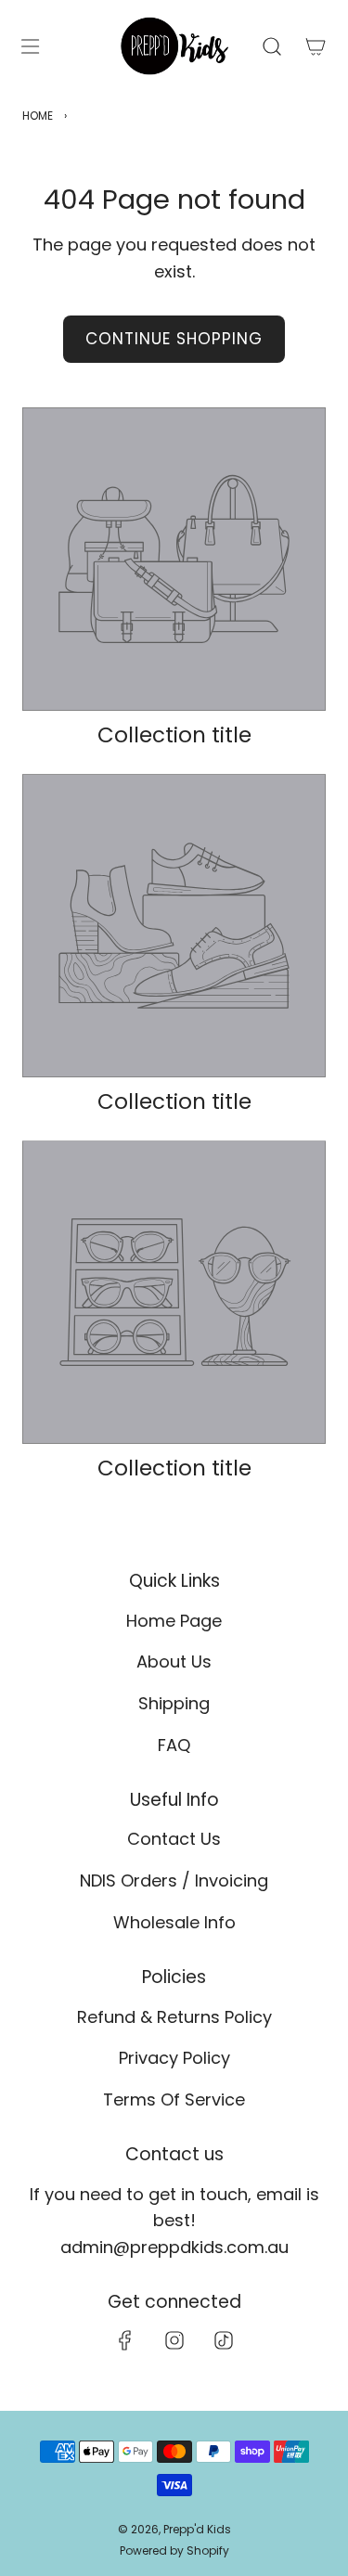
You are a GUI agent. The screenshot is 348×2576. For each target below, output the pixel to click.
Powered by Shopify (174, 2550)
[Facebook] (125, 2340)
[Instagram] (174, 2340)
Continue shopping (174, 339)
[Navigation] (30, 46)
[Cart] (315, 46)
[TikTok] (224, 2340)
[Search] (271, 46)
